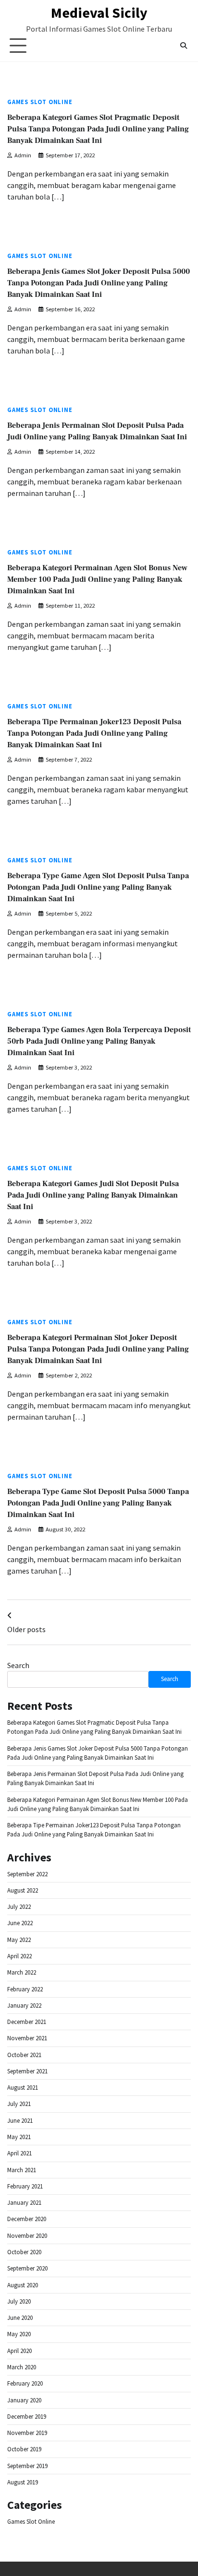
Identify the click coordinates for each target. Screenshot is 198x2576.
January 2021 (24, 2203)
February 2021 (25, 2186)
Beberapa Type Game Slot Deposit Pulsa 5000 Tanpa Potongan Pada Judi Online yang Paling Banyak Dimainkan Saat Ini (98, 1503)
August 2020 (23, 2285)
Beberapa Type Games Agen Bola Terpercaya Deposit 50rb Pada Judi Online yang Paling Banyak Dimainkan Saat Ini (99, 1041)
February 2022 (25, 1989)
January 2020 (24, 2400)
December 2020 (27, 2219)
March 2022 (22, 1972)
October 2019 (24, 2449)
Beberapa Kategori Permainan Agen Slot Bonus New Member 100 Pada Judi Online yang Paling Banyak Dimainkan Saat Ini (97, 579)
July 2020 (19, 2301)
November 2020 (27, 2236)
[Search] (184, 46)
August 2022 (23, 1890)
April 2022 (19, 1956)
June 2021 (20, 2121)
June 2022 (20, 1923)
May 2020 (19, 2334)
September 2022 (27, 1874)
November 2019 (27, 2433)
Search (18, 1665)
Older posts (26, 1629)
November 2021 (27, 2038)
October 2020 (24, 2252)
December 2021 (27, 2022)
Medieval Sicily (99, 12)
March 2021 (22, 2170)
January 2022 (24, 2006)
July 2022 (19, 1907)
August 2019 (23, 2482)
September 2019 (27, 2466)
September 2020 (27, 2268)
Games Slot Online (40, 102)
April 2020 (19, 2351)
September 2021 (27, 2071)
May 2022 (19, 1940)
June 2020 (20, 2318)
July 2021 (19, 2104)
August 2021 (23, 2088)
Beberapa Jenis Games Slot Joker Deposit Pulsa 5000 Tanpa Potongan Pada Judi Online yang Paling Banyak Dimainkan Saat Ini (99, 283)
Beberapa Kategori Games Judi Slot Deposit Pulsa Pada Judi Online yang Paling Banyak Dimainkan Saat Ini (93, 1195)
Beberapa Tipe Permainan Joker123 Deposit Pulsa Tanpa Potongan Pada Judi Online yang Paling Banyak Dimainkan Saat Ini (94, 733)
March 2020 (22, 2367)
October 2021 (24, 2055)
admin (23, 155)
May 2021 (19, 2137)
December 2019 (27, 2417)
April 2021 (19, 2153)
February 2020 (25, 2383)
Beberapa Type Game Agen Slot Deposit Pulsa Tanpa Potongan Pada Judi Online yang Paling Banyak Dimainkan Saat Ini (98, 887)
